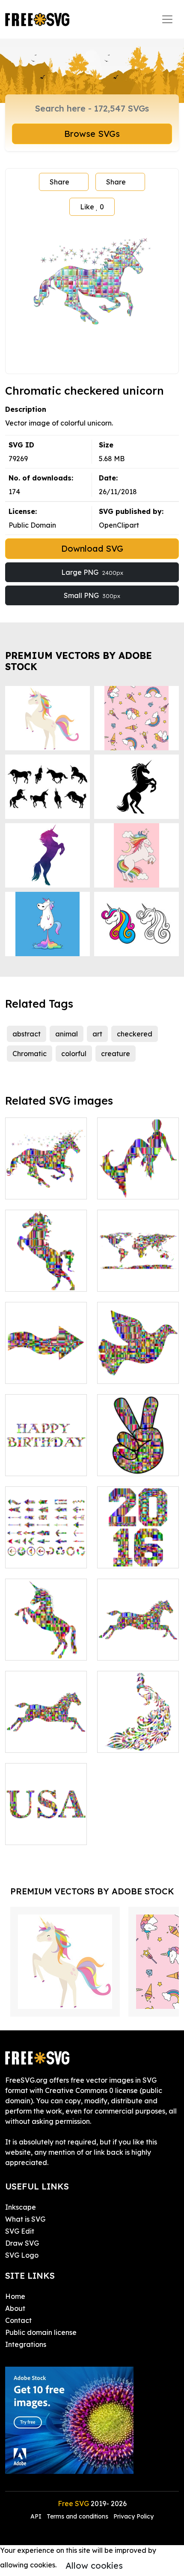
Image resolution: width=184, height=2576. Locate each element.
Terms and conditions (77, 2516)
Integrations (26, 2344)
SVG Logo (22, 2255)
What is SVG (25, 2219)
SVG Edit (20, 2231)
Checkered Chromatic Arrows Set (46, 1546)
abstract (27, 1034)
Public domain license (41, 2332)
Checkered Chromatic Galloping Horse (138, 1638)
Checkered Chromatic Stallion (46, 1274)
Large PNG (92, 572)
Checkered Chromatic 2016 (138, 1551)
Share (59, 182)
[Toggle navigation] (167, 19)
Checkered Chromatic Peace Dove (138, 1362)
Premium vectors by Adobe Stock (79, 661)
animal (67, 1034)
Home (15, 2296)
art (97, 1034)
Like (92, 207)
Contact (18, 2320)
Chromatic (30, 1054)
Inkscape (21, 2207)
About (15, 2308)
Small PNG (92, 595)
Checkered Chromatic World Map (138, 1269)
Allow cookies (94, 2565)
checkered (135, 1034)
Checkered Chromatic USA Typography (46, 1823)
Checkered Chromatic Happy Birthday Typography (46, 1449)
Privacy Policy (134, 2516)
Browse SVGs (92, 134)
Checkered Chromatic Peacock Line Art (138, 1730)
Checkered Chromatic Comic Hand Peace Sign (138, 1454)
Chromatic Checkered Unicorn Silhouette (46, 1638)
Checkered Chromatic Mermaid (138, 1177)
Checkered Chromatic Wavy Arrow (46, 1362)
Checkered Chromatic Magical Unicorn (46, 1177)
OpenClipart (119, 525)
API (37, 2516)
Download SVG (92, 548)
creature (116, 1054)
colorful (74, 1054)
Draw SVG (22, 2243)
